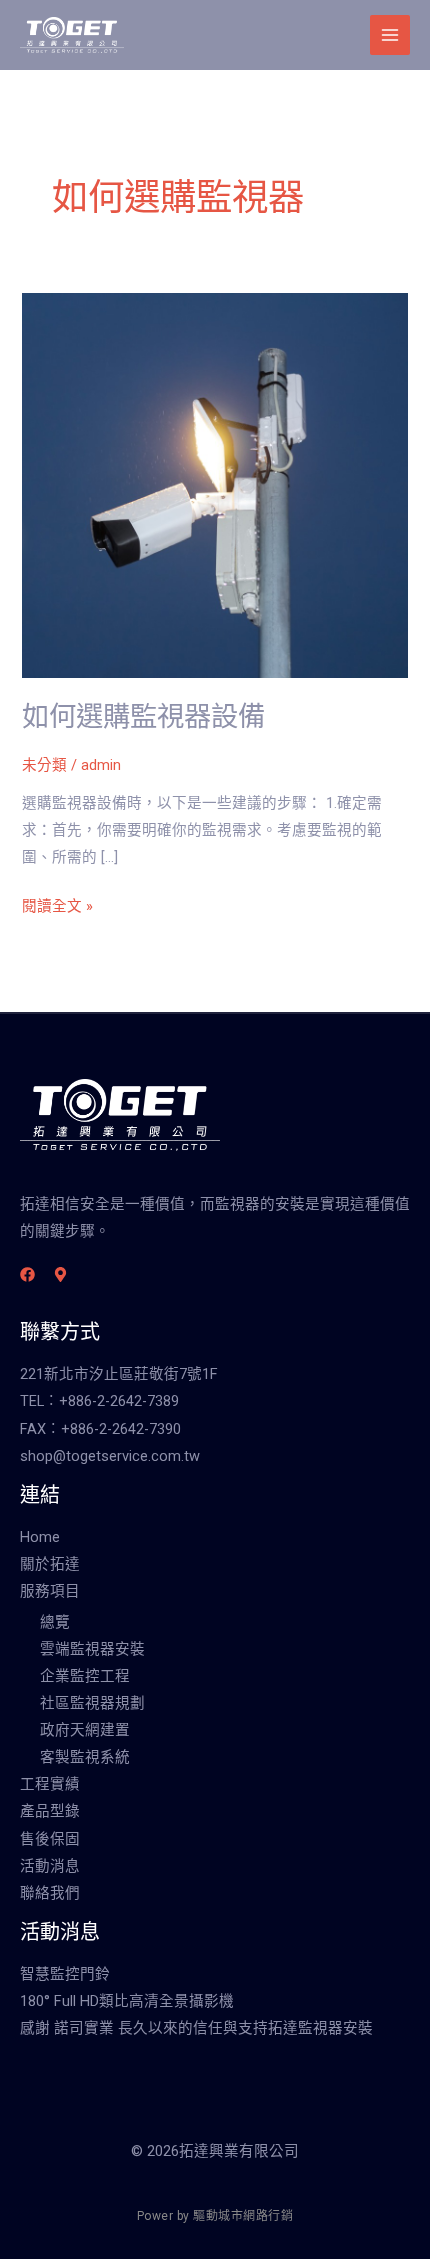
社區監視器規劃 (92, 1703)
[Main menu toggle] (390, 35)
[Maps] (60, 1274)
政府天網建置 (85, 1730)
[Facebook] (27, 1274)
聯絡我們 (50, 1893)
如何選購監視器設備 (143, 717)
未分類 (44, 765)
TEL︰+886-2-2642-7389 (99, 1401)
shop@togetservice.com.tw (110, 1456)
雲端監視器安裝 (92, 1649)
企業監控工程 (85, 1676)
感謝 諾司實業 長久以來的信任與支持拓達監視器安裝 (196, 2028)
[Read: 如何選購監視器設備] (214, 484)
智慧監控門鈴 (65, 1974)
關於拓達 (50, 1564)
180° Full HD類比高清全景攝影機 (127, 2001)
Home (40, 1537)
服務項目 (50, 1591)
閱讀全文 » (57, 904)
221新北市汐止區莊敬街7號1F (119, 1374)
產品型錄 (50, 1811)
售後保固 (50, 1839)
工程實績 (50, 1784)
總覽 (55, 1622)
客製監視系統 (85, 1757)
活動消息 (50, 1866)
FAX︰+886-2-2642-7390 (100, 1429)
